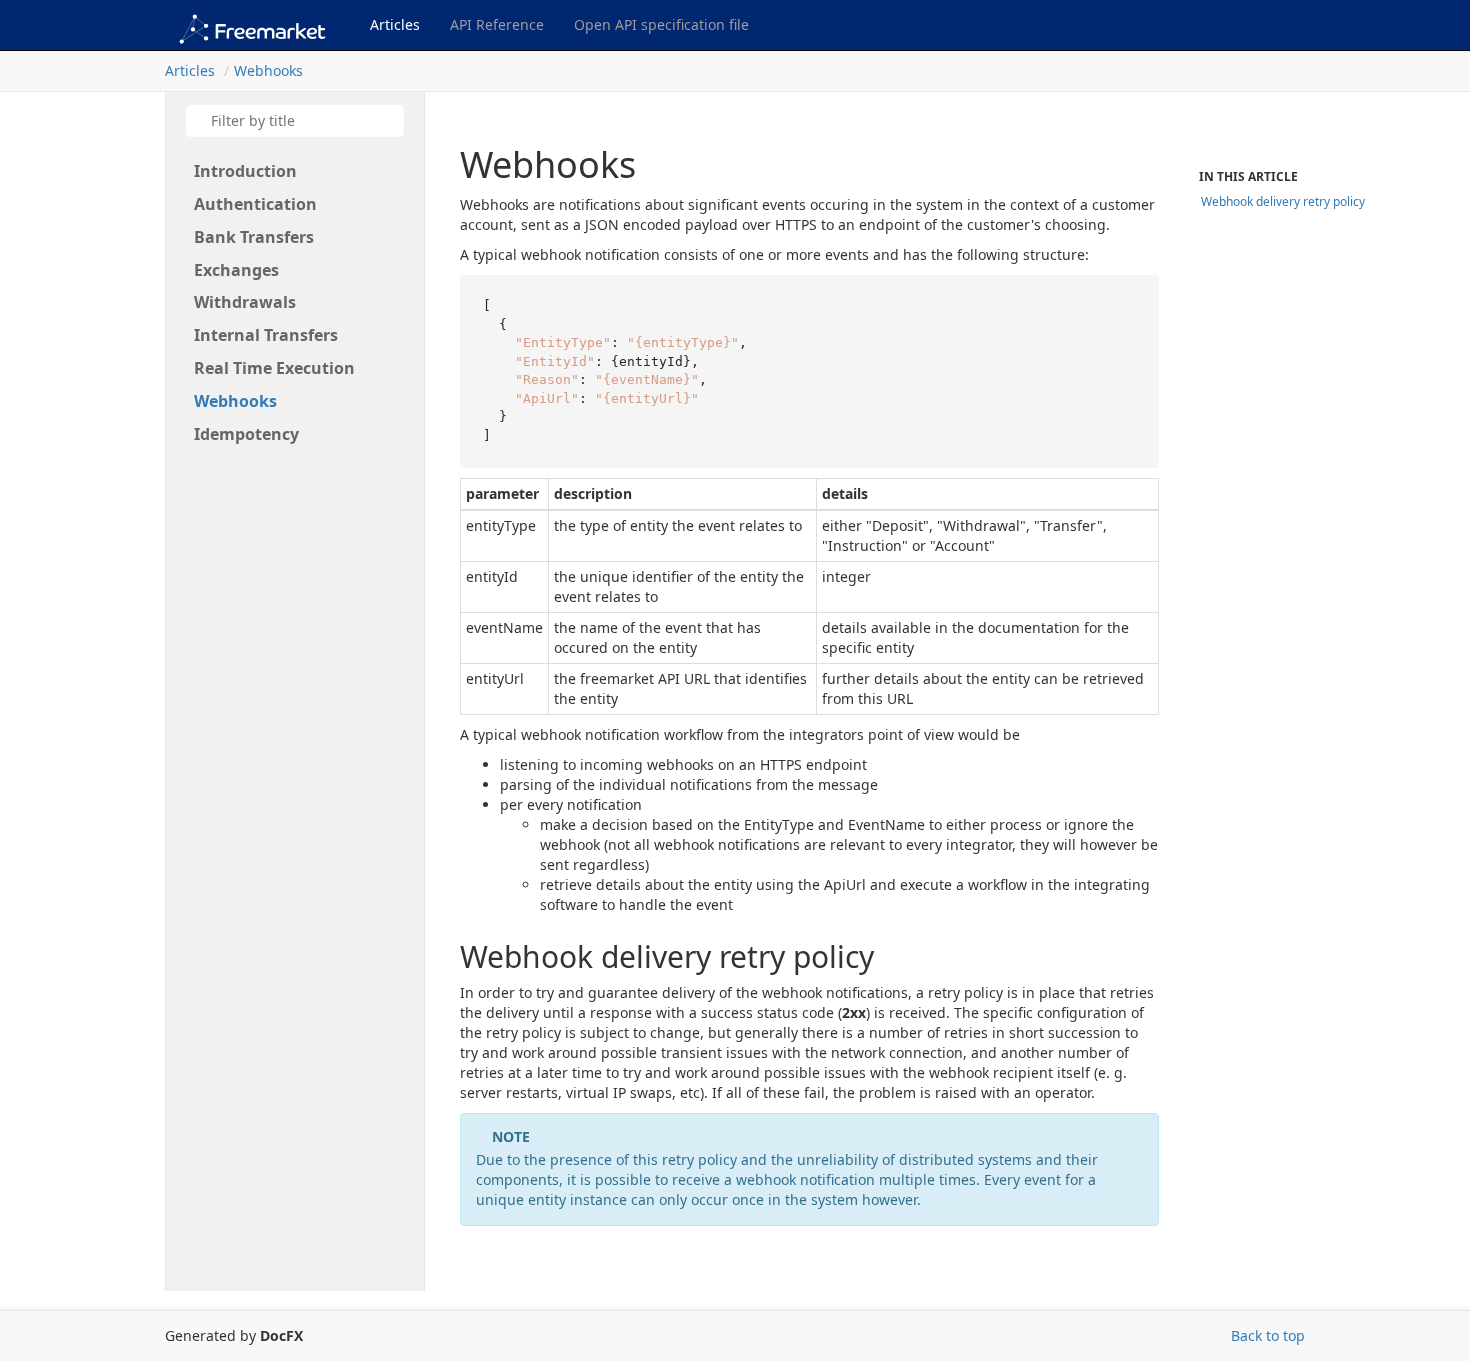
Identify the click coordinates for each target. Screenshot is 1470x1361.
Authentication (255, 204)
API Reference (497, 24)
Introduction (245, 171)
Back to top (1268, 1335)
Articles (395, 24)
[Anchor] (440, 956)
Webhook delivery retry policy (1283, 201)
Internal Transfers (266, 335)
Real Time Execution (274, 368)
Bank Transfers (254, 237)
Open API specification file (661, 24)
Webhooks (268, 70)
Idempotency (246, 434)
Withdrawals (245, 302)
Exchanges (236, 270)
